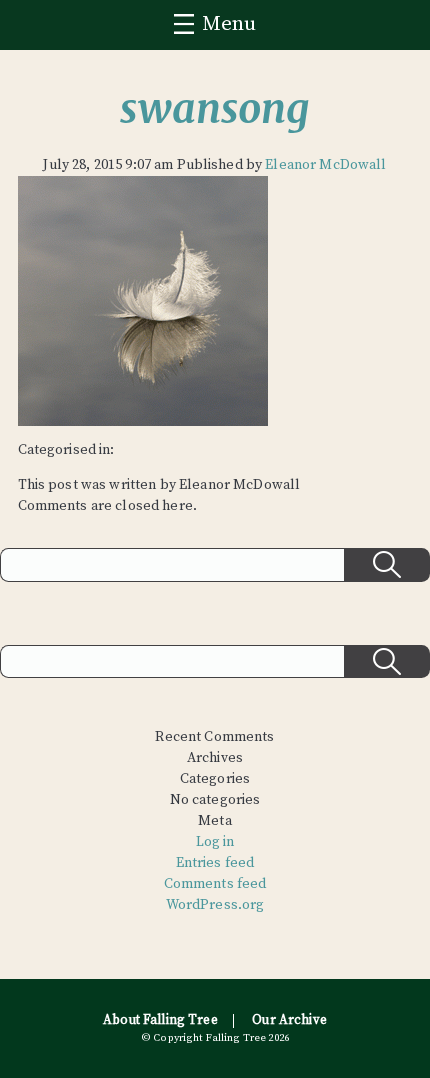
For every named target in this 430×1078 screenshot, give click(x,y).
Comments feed (215, 884)
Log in (215, 842)
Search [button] (387, 565)
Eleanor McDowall (325, 165)
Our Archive (289, 1020)
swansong (214, 108)
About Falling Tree (160, 1020)
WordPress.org (215, 905)
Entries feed (215, 863)
